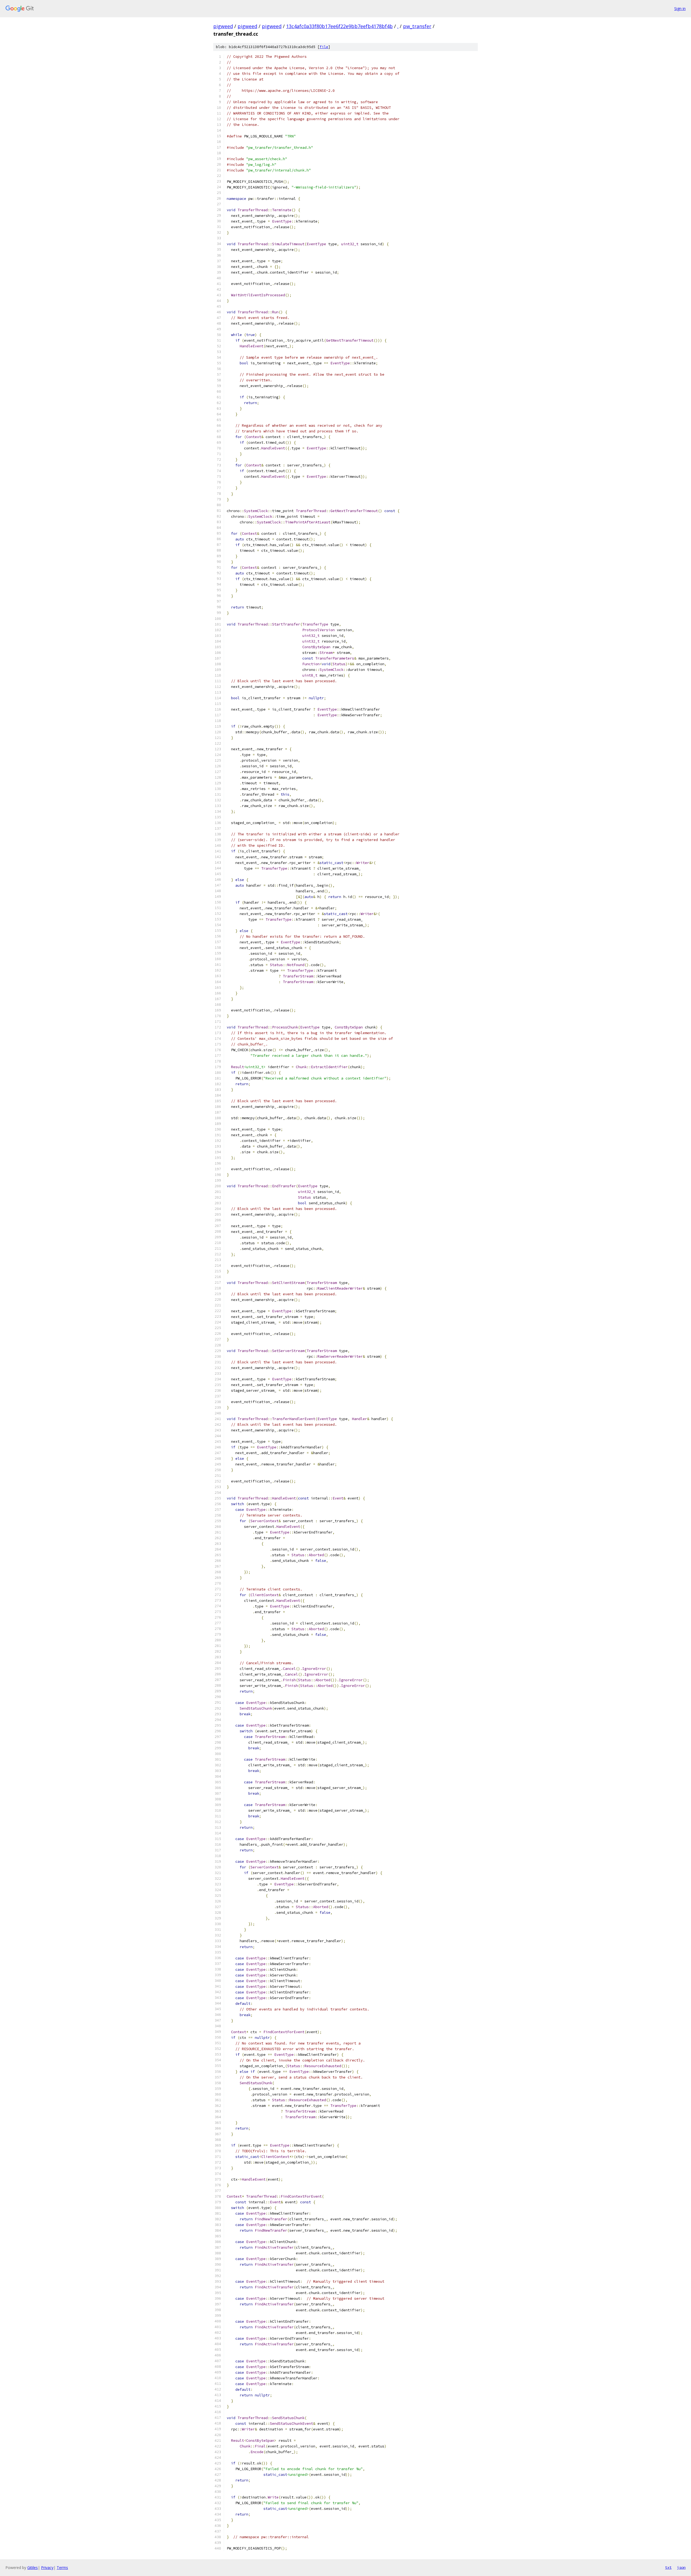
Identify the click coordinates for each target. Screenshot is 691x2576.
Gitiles (33, 2567)
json (681, 2567)
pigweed (223, 26)
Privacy (47, 2567)
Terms (62, 2567)
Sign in (680, 9)
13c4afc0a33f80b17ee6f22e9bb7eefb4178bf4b (339, 26)
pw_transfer (417, 26)
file (324, 47)
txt (668, 2567)
